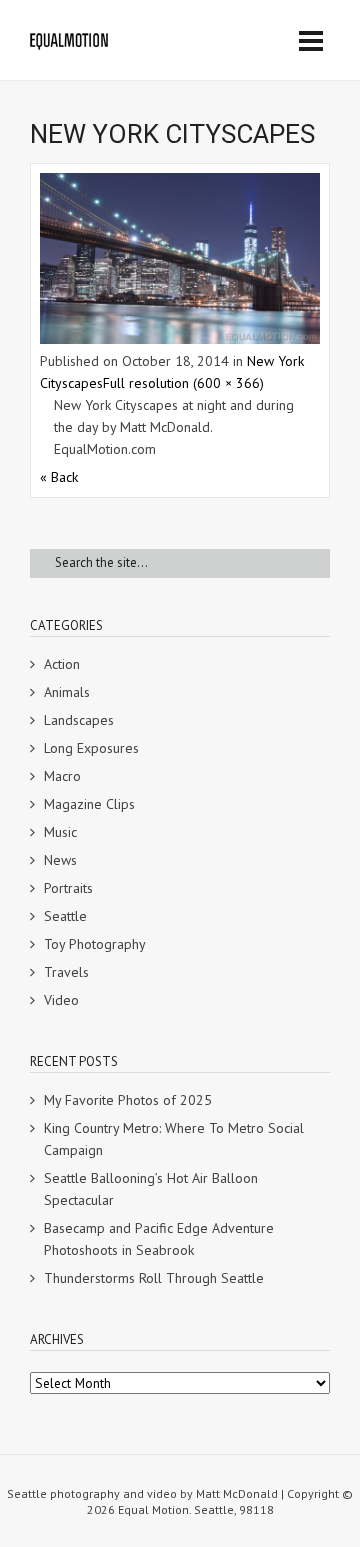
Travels (66, 972)
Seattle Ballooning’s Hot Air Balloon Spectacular (151, 1189)
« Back (59, 477)
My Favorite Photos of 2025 (128, 1100)
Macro (62, 776)
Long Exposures (91, 748)
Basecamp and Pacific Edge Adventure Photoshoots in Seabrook (159, 1239)
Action (62, 664)
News (60, 860)
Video (61, 1000)
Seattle (65, 916)
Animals (67, 692)
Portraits (68, 888)
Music (60, 832)
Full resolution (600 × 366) (183, 383)
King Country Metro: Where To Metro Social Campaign (174, 1139)
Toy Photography (95, 944)
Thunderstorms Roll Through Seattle (154, 1278)
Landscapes (79, 720)
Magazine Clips (89, 804)
